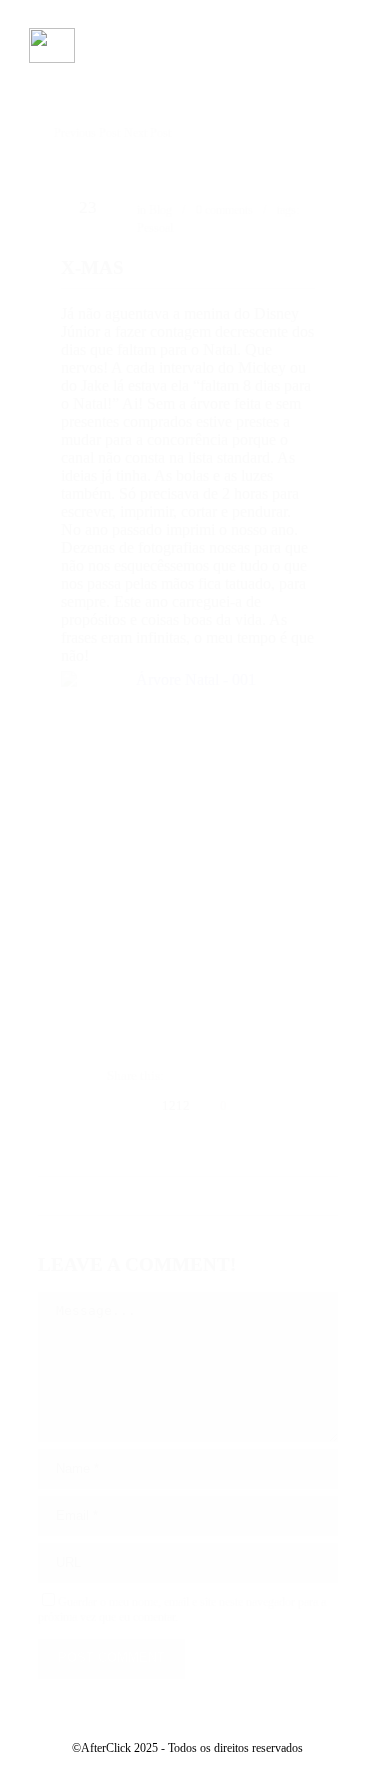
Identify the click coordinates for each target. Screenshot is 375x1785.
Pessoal (155, 228)
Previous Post (87, 133)
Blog (160, 210)
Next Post (147, 133)
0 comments (224, 210)
